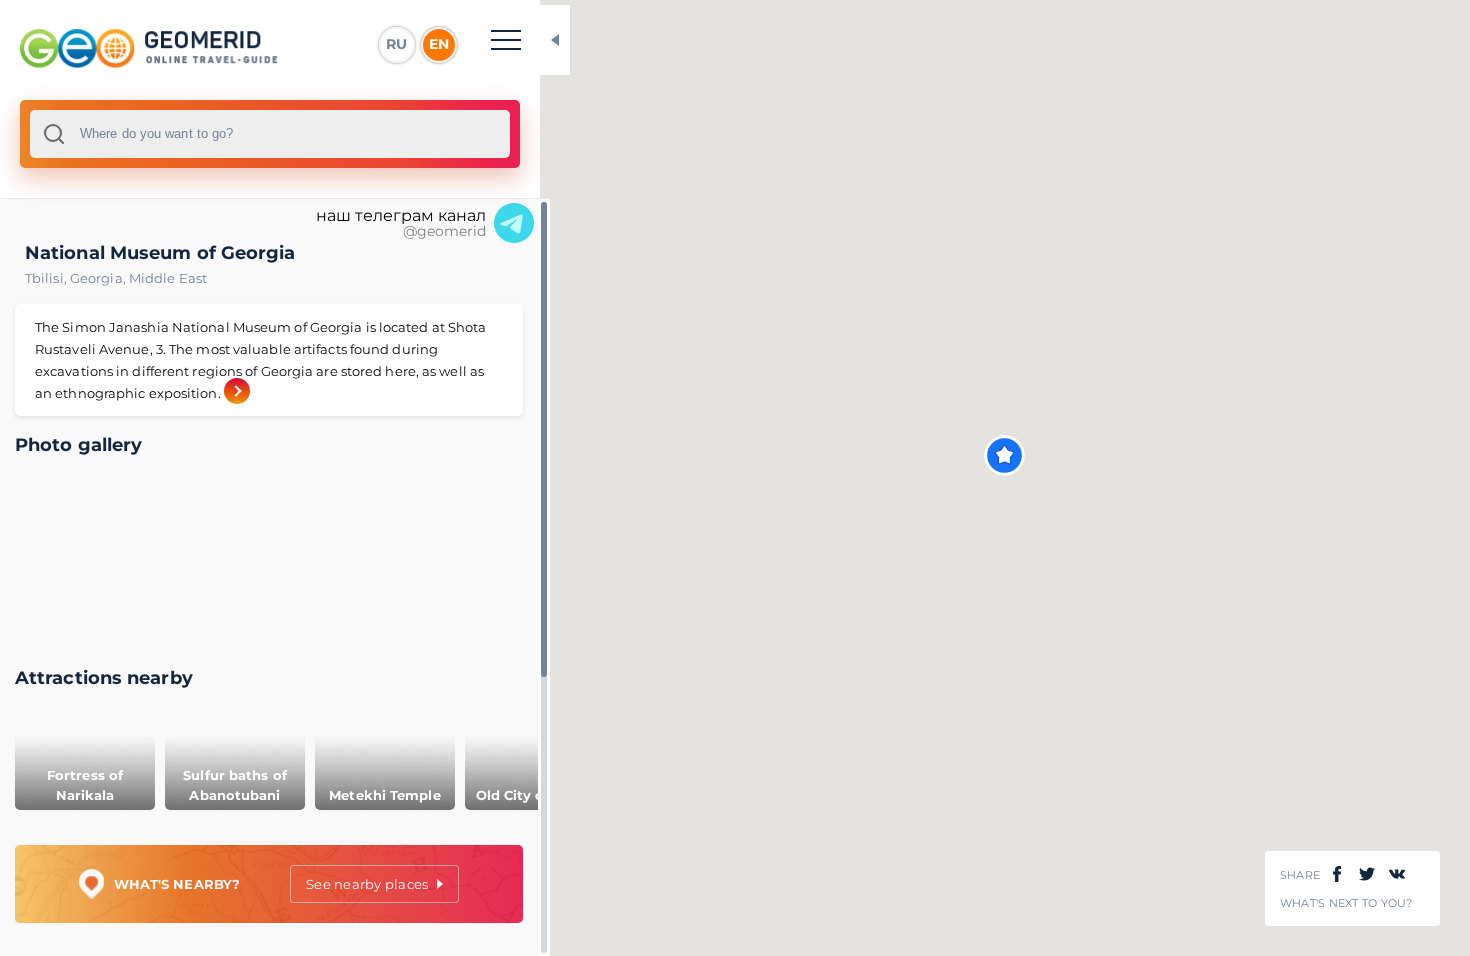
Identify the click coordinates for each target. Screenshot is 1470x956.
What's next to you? (1346, 903)
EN (439, 44)
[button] (1004, 455)
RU (396, 44)
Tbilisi (47, 278)
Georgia (99, 278)
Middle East (168, 278)
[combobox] (270, 134)
